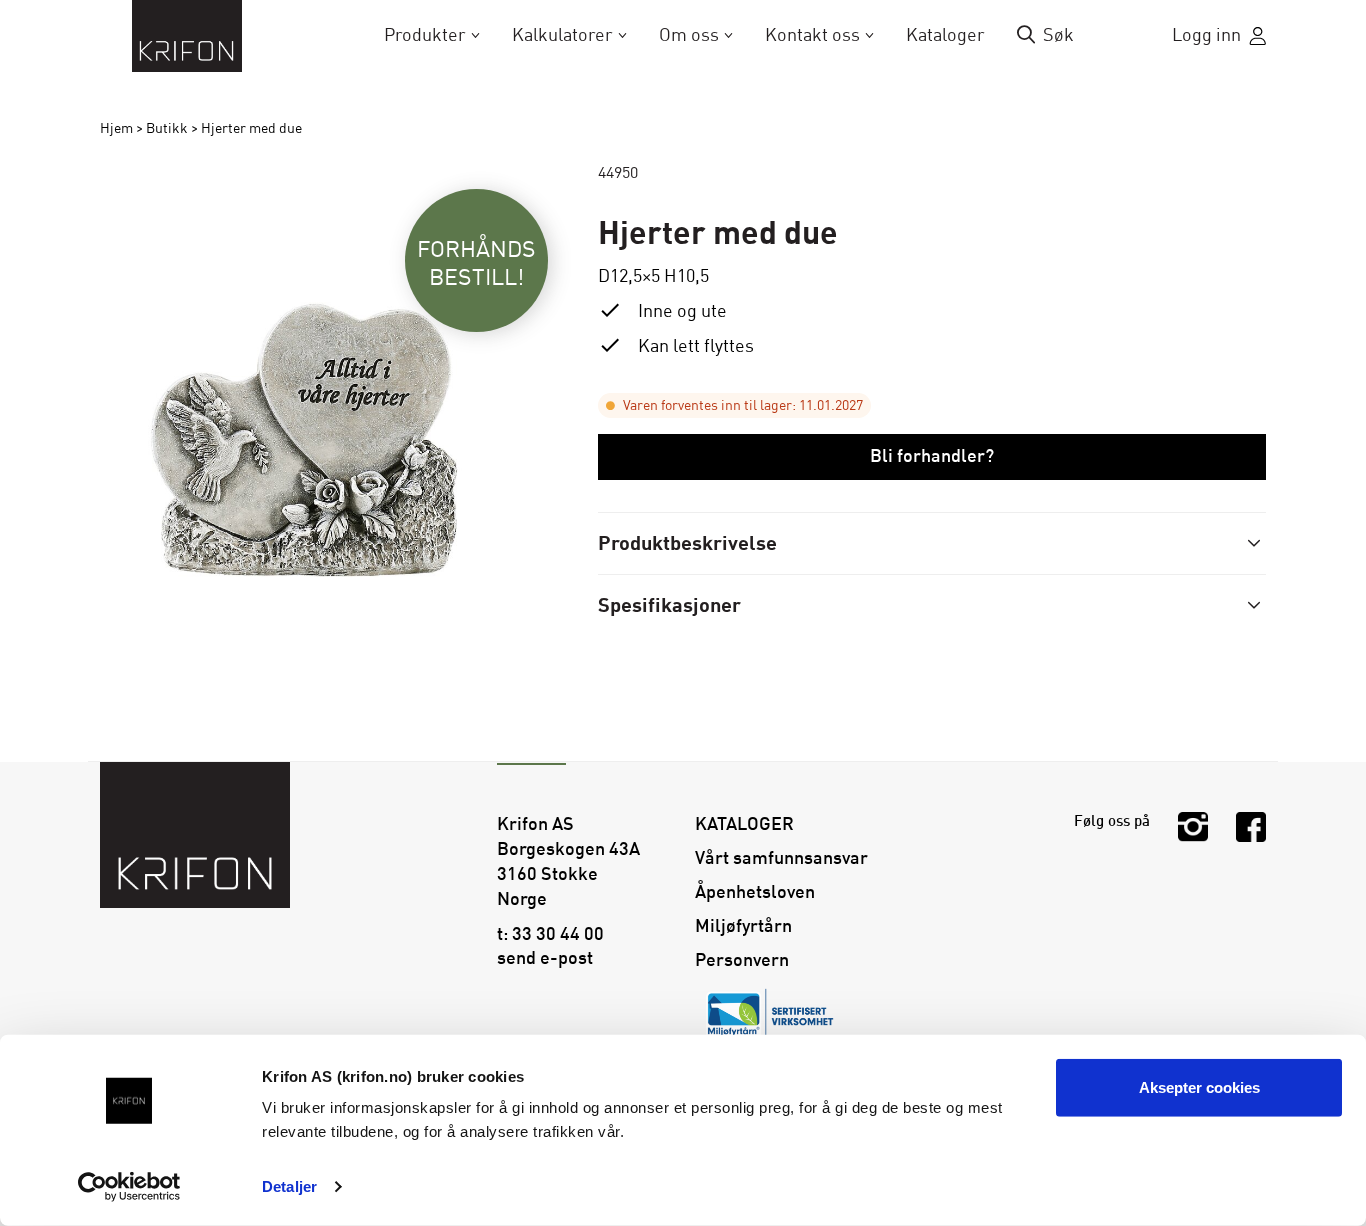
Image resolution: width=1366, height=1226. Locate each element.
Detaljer (289, 1186)
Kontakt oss (812, 35)
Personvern (742, 960)
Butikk (167, 128)
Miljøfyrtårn (743, 926)
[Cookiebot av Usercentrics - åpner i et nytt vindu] (129, 1187)
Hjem (116, 128)
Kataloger (945, 35)
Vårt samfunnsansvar (781, 858)
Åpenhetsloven (755, 892)
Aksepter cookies (1199, 1087)
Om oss (689, 35)
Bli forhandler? (932, 456)
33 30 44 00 (558, 934)
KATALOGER (744, 824)
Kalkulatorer (562, 35)
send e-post (545, 958)
